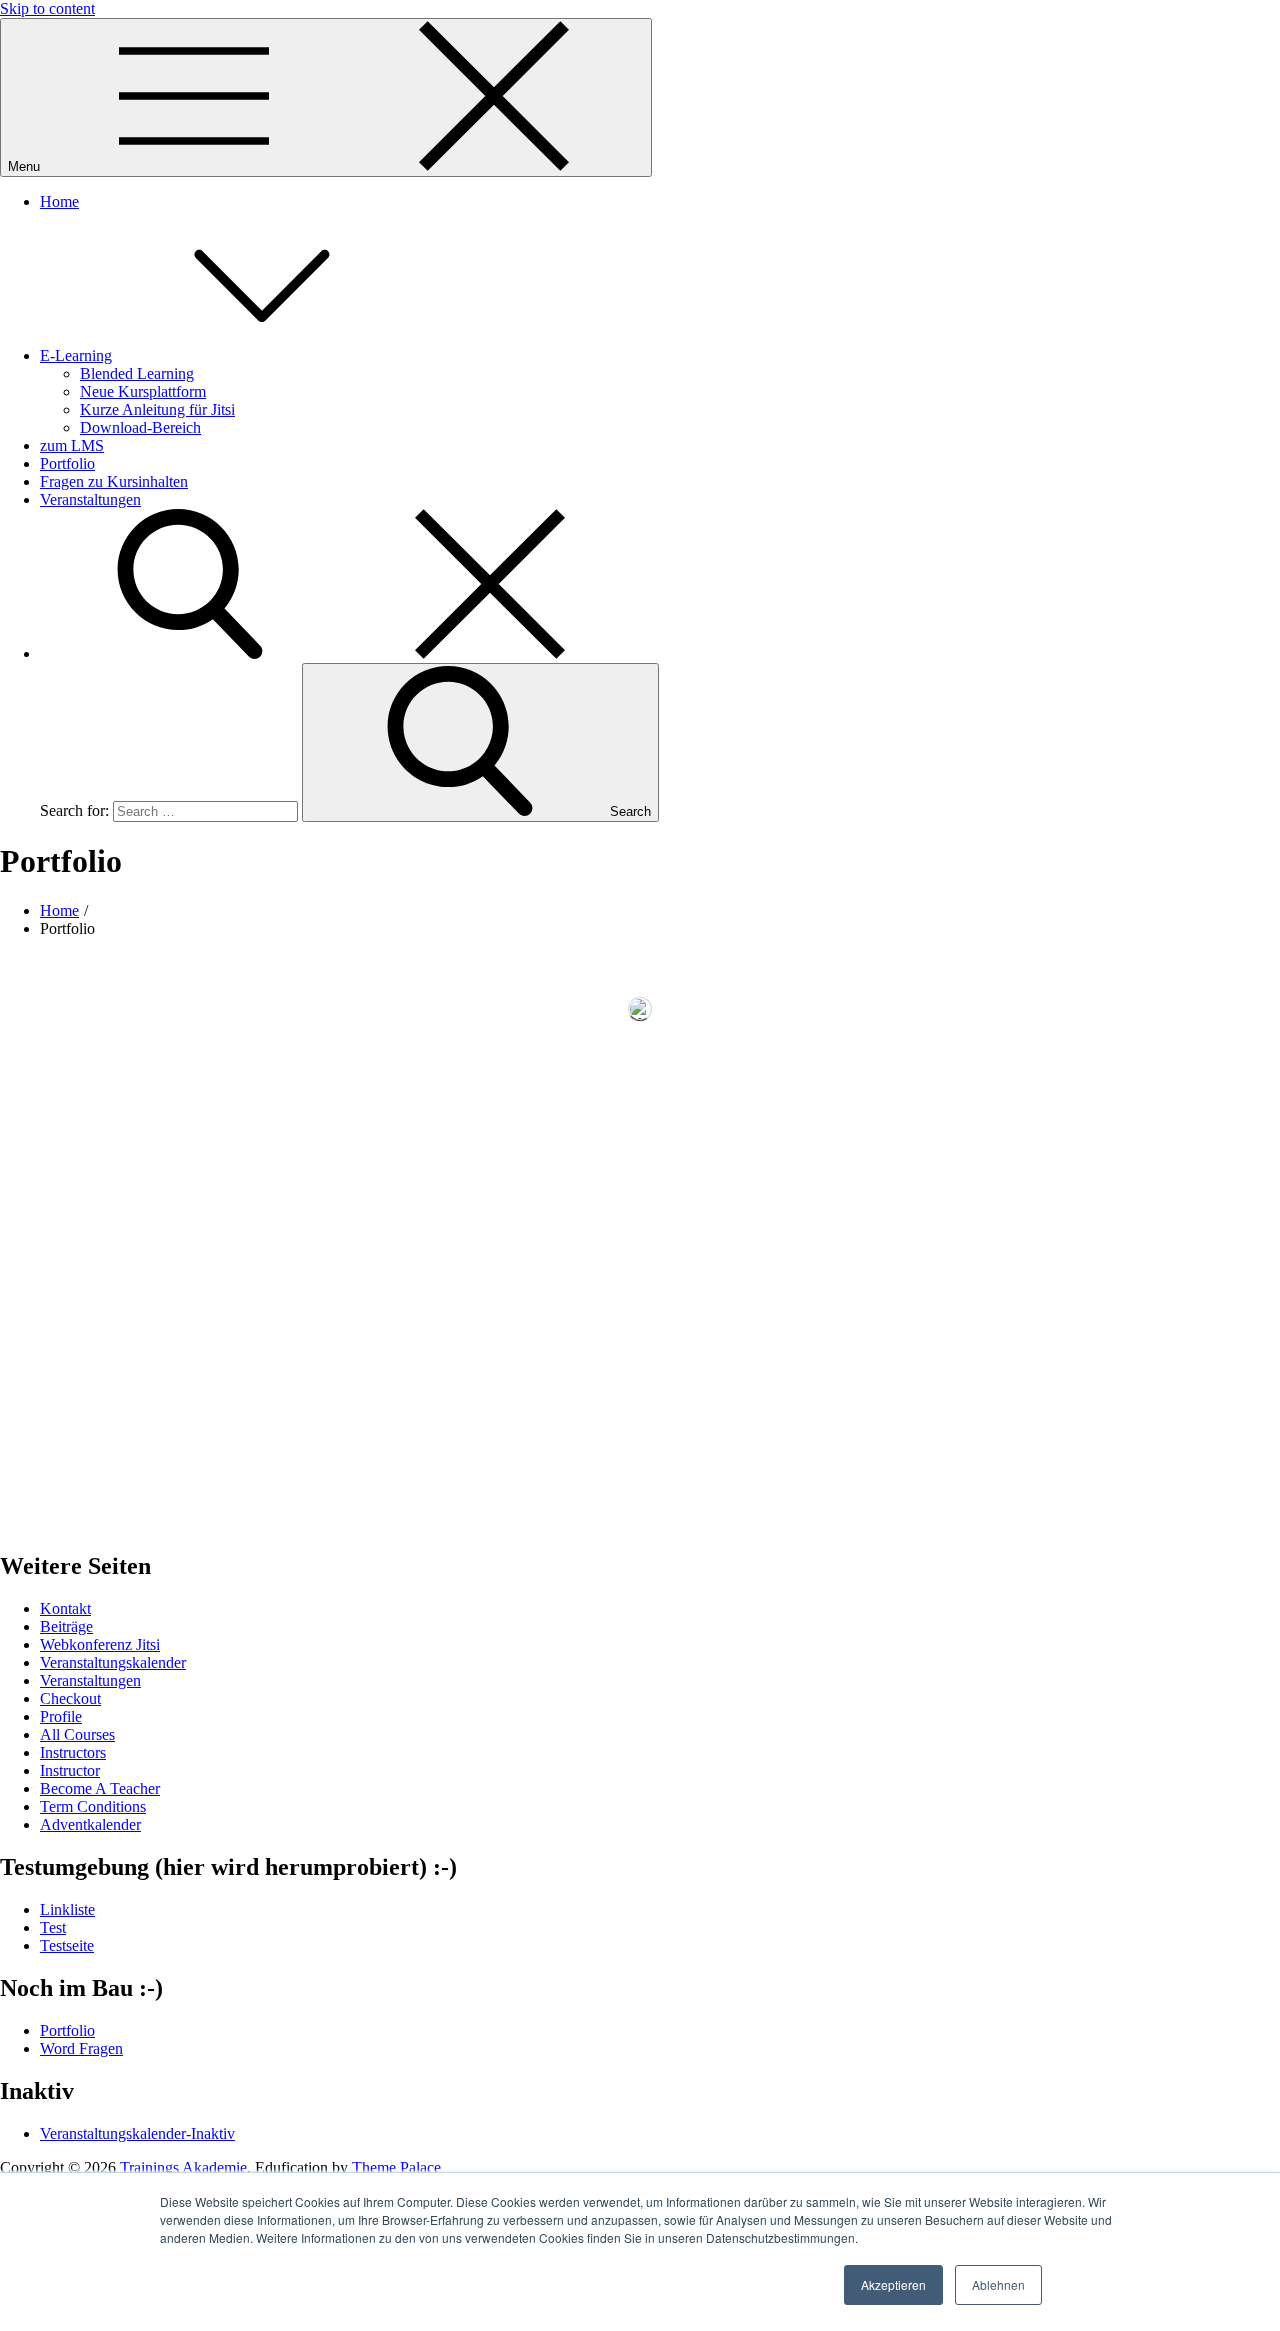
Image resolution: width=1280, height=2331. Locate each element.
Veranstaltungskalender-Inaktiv (137, 2133)
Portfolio (67, 463)
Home (59, 201)
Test (53, 1927)
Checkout (70, 1698)
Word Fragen (81, 2048)
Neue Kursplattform (143, 391)
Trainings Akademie (183, 2167)
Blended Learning (137, 373)
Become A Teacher (100, 1788)
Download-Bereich (140, 427)
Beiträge (66, 1626)
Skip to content (47, 8)
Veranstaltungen (90, 499)
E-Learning (76, 355)
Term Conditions (93, 1806)
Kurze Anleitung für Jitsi (157, 409)
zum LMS (72, 445)
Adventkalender (90, 1824)
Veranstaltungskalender (113, 1662)
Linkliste (67, 1909)
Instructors (73, 1752)
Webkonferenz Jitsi (100, 1644)
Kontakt (65, 1608)
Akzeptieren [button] (893, 2284)
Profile (61, 1716)
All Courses (77, 1734)
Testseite (67, 1945)
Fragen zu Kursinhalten (114, 481)
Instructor (70, 1770)
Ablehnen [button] (998, 2284)
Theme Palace (396, 2167)
